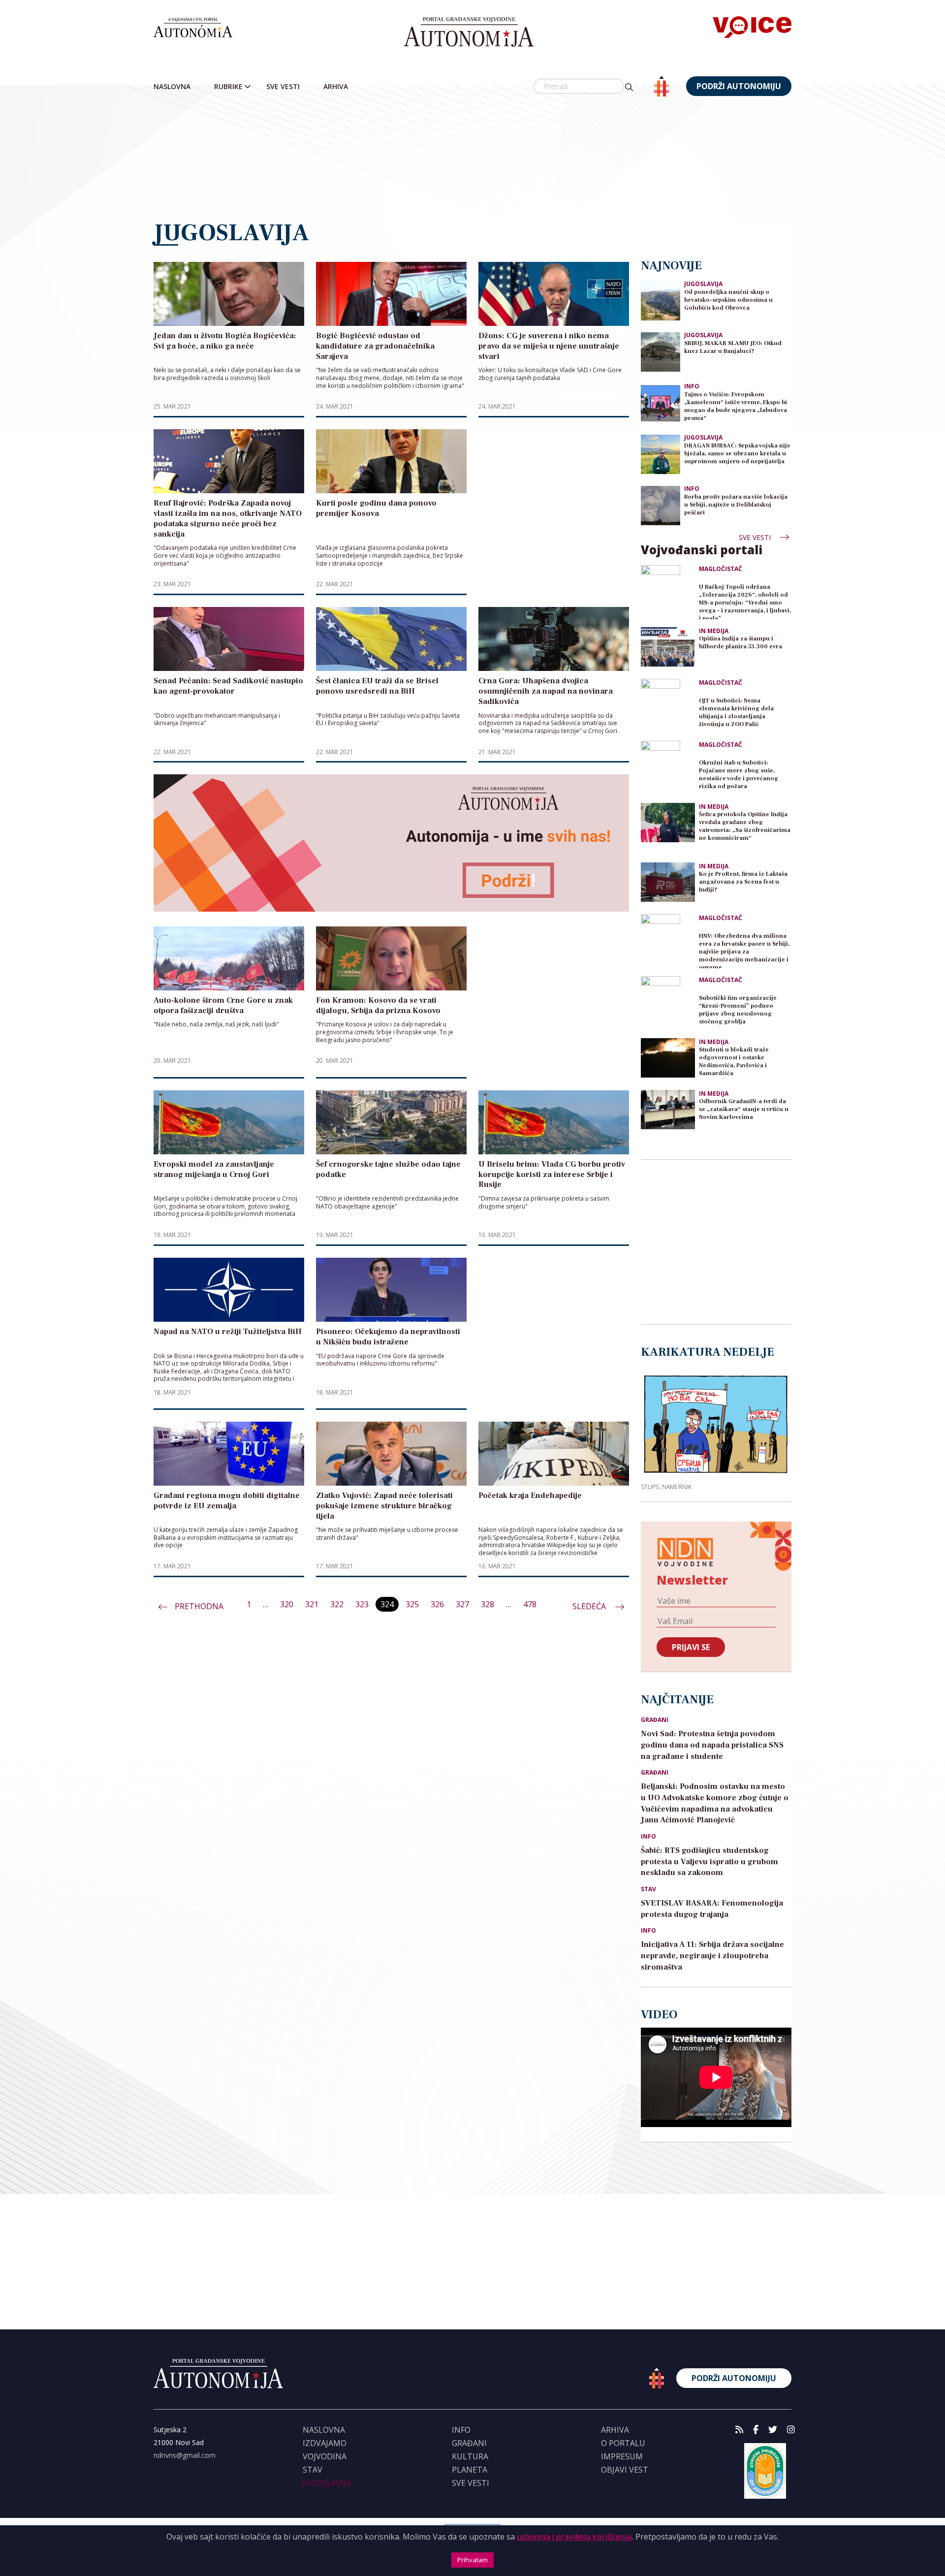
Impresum (622, 2456)
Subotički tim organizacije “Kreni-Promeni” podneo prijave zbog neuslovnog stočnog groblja (738, 1010)
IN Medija (714, 631)
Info (692, 386)
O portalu (623, 2443)
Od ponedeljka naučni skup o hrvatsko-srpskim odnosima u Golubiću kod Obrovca (728, 300)
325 (412, 1604)
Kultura (470, 2456)
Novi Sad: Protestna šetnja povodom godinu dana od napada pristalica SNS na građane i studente (712, 1745)
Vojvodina (325, 2456)
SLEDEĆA (590, 1606)
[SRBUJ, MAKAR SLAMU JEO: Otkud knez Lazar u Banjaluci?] (661, 351)
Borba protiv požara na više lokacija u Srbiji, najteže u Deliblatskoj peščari (736, 505)
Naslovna (172, 86)
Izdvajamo (325, 2443)
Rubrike (228, 86)
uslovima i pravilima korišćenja (574, 2537)
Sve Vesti (283, 86)
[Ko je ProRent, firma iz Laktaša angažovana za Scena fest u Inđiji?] (668, 882)
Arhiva (336, 86)
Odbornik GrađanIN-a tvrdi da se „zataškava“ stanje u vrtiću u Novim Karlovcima (744, 1109)
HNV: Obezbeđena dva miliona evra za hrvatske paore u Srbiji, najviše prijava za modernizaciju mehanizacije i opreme (744, 950)
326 (437, 1604)
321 (312, 1604)
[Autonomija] (469, 32)
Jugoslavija (703, 284)
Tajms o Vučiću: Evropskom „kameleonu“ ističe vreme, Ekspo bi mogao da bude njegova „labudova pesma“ (736, 406)
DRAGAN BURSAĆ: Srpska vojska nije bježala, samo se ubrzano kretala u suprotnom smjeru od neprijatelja (737, 454)
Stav (648, 1889)
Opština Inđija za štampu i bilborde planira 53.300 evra (740, 643)
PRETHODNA (199, 1606)
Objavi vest (625, 2470)
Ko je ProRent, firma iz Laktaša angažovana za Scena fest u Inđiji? (743, 882)
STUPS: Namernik (666, 1487)
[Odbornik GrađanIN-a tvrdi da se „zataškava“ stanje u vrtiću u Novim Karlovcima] (668, 1110)
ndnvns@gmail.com (185, 2455)
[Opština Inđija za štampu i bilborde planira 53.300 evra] (668, 647)
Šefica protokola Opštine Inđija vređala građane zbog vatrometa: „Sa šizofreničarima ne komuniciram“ (745, 826)
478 (530, 1604)
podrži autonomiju (739, 86)
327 (462, 1604)
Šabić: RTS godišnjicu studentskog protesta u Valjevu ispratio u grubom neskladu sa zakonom (709, 1862)
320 (287, 1604)
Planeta (470, 2470)
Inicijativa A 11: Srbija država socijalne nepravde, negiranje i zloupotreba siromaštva (712, 1956)
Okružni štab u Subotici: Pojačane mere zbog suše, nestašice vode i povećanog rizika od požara (739, 775)
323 (362, 1604)
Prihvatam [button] (472, 2560)
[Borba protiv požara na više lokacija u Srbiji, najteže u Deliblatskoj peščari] (661, 505)
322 (337, 1604)
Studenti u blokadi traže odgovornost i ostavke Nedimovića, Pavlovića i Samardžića (734, 1062)
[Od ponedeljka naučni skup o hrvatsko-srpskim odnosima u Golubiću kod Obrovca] (661, 300)
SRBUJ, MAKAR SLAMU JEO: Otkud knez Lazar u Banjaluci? (733, 347)
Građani (655, 1720)
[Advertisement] (472, 159)
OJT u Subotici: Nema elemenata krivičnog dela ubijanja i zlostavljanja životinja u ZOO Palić (736, 713)
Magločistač (721, 569)
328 (488, 1604)
